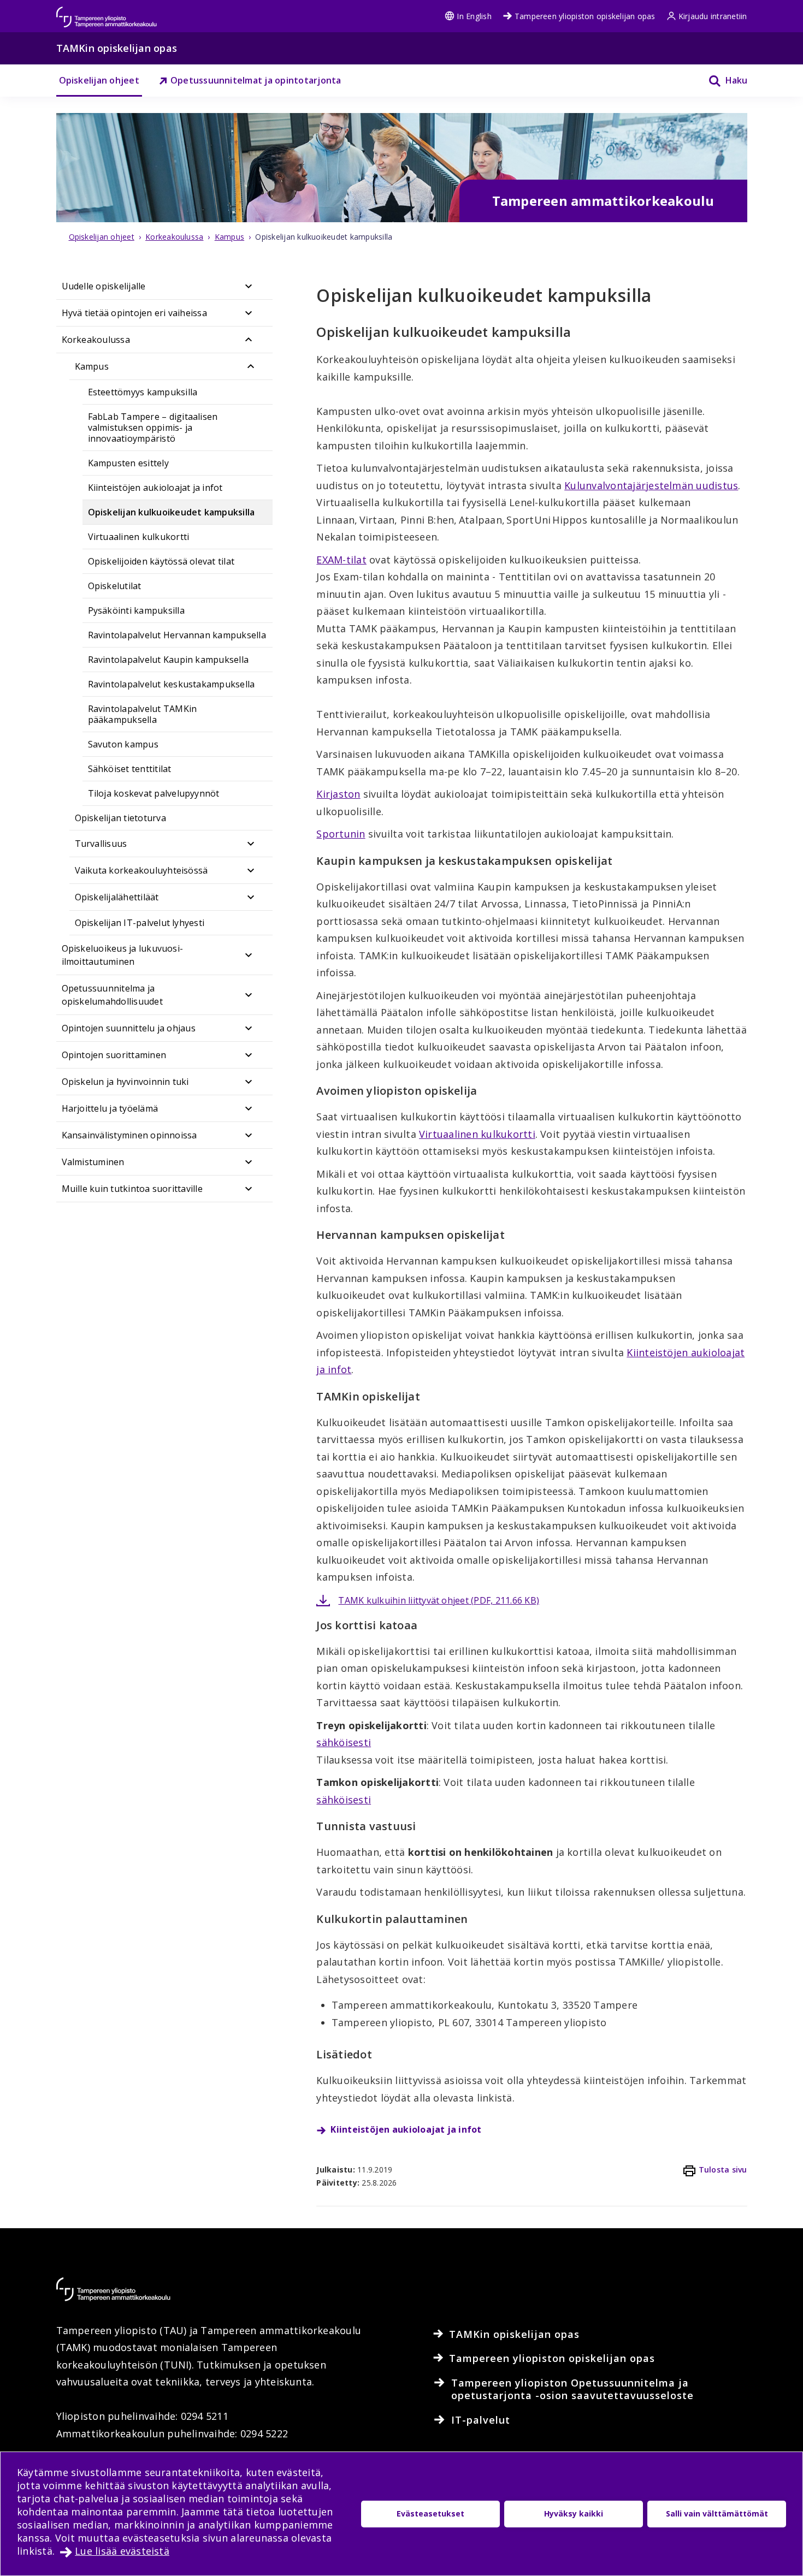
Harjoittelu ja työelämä (110, 1108)
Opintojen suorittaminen (114, 1055)
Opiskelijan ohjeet (99, 80)
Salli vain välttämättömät (717, 2513)
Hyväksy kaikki (574, 2513)
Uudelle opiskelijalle (104, 286)
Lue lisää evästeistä (122, 2551)
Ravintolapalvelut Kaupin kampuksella (169, 660)
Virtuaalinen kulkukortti (139, 537)
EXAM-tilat (341, 560)
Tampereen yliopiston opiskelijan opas (585, 16)
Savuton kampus (123, 744)
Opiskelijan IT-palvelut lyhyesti (140, 923)
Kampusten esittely (128, 463)
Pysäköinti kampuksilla (136, 610)
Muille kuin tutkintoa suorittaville (132, 1189)
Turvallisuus (101, 844)
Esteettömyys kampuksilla (143, 392)
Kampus (92, 366)
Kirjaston (338, 794)
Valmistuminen (93, 1162)
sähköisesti (344, 1742)
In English (474, 16)
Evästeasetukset (430, 2513)
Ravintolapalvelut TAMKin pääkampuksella (143, 714)
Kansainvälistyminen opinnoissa (129, 1135)
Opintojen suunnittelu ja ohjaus (129, 1028)
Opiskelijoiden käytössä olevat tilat (161, 561)
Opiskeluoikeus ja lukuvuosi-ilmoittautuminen (123, 955)
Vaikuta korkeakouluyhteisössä (141, 870)
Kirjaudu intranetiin (713, 16)
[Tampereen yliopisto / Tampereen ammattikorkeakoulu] (116, 12)
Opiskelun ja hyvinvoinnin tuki (125, 1082)
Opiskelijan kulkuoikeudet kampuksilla (172, 512)
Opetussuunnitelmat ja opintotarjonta (256, 80)
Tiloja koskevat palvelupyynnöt (154, 793)
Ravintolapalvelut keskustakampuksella (172, 684)
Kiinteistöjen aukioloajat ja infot (155, 488)
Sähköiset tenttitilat (130, 769)
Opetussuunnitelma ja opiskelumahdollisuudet (112, 995)
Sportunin (341, 834)
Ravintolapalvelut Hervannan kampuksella (177, 635)
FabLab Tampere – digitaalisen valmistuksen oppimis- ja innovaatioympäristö (153, 428)
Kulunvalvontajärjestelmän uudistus (651, 485)
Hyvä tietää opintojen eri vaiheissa (134, 313)
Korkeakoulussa (96, 340)
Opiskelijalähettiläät (117, 897)
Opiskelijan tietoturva (120, 818)
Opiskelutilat (115, 586)
